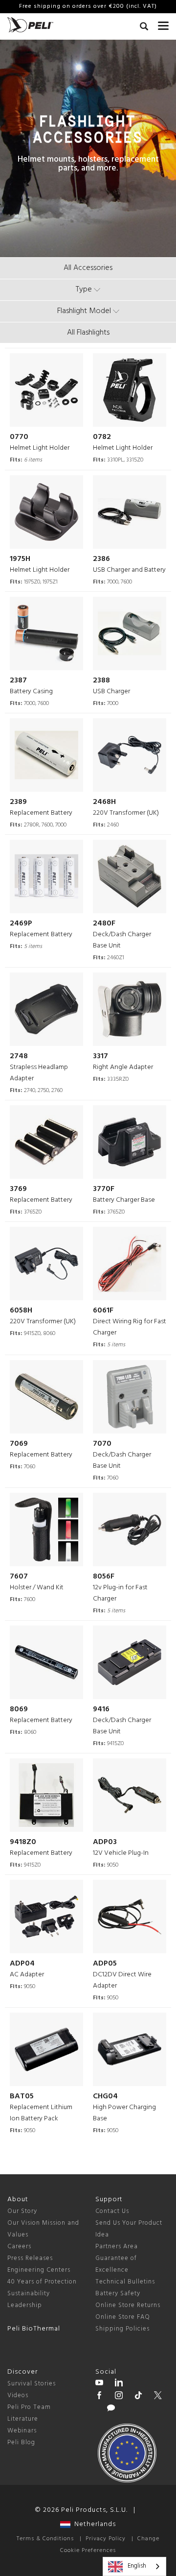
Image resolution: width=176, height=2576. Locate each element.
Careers (19, 2247)
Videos (18, 2395)
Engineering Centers (39, 2270)
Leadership (25, 2305)
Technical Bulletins (125, 2282)
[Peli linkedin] (119, 2384)
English (137, 2566)
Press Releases (30, 2258)
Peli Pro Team (29, 2407)
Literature (23, 2419)
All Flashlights (88, 333)
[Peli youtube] (99, 2384)
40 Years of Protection (42, 2282)
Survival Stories (32, 2384)
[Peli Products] (99, 2397)
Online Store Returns (128, 2305)
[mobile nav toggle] (163, 24)
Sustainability (29, 2294)
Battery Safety (118, 2294)
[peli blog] (111, 2409)
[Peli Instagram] (119, 2397)
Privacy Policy (106, 2539)
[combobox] (134, 2566)
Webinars (22, 2431)
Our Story (22, 2211)
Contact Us (112, 2211)
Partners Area (117, 2247)
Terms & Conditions (45, 2539)
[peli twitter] (158, 2397)
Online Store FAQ (123, 2317)
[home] (30, 25)
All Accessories (88, 268)
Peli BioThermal (34, 2329)
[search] (144, 28)
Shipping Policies (122, 2329)
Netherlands (93, 2524)
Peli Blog (21, 2442)
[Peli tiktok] (138, 2397)
